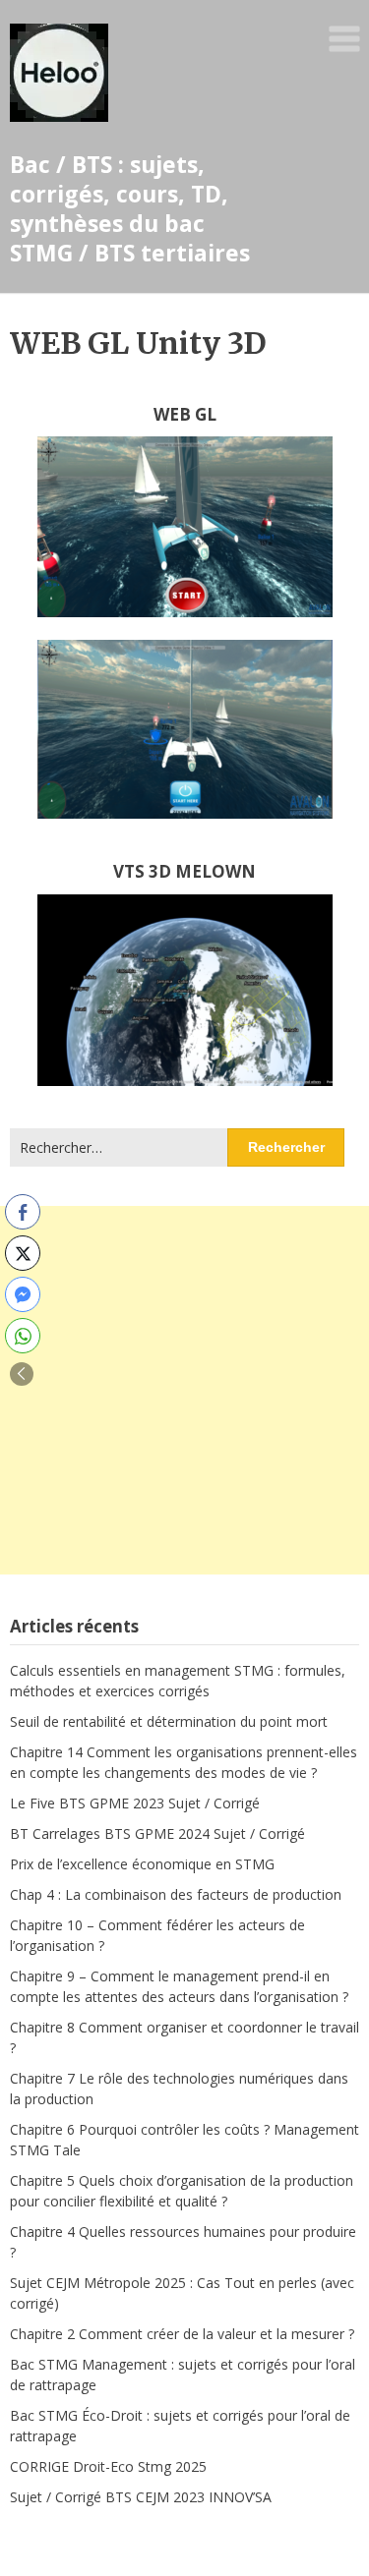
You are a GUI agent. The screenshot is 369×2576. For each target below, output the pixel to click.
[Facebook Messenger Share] (23, 1294)
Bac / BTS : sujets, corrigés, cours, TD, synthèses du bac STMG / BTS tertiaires (130, 208)
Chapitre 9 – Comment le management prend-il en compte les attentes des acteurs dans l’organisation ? (179, 1986)
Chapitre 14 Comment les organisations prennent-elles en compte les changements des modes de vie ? (184, 1762)
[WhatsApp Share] (23, 1336)
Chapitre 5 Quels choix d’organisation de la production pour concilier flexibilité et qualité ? (182, 2191)
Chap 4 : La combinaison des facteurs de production (176, 1894)
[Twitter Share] (23, 1253)
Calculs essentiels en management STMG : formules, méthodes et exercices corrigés (178, 1681)
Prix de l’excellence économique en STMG (142, 1864)
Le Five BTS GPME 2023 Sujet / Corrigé (135, 1803)
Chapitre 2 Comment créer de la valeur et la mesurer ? (182, 2334)
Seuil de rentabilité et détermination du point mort (169, 1721)
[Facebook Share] (23, 1212)
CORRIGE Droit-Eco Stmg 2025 (108, 2466)
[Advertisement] (184, 1390)
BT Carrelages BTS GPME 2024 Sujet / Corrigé (157, 1833)
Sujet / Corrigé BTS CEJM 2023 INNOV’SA (141, 2497)
